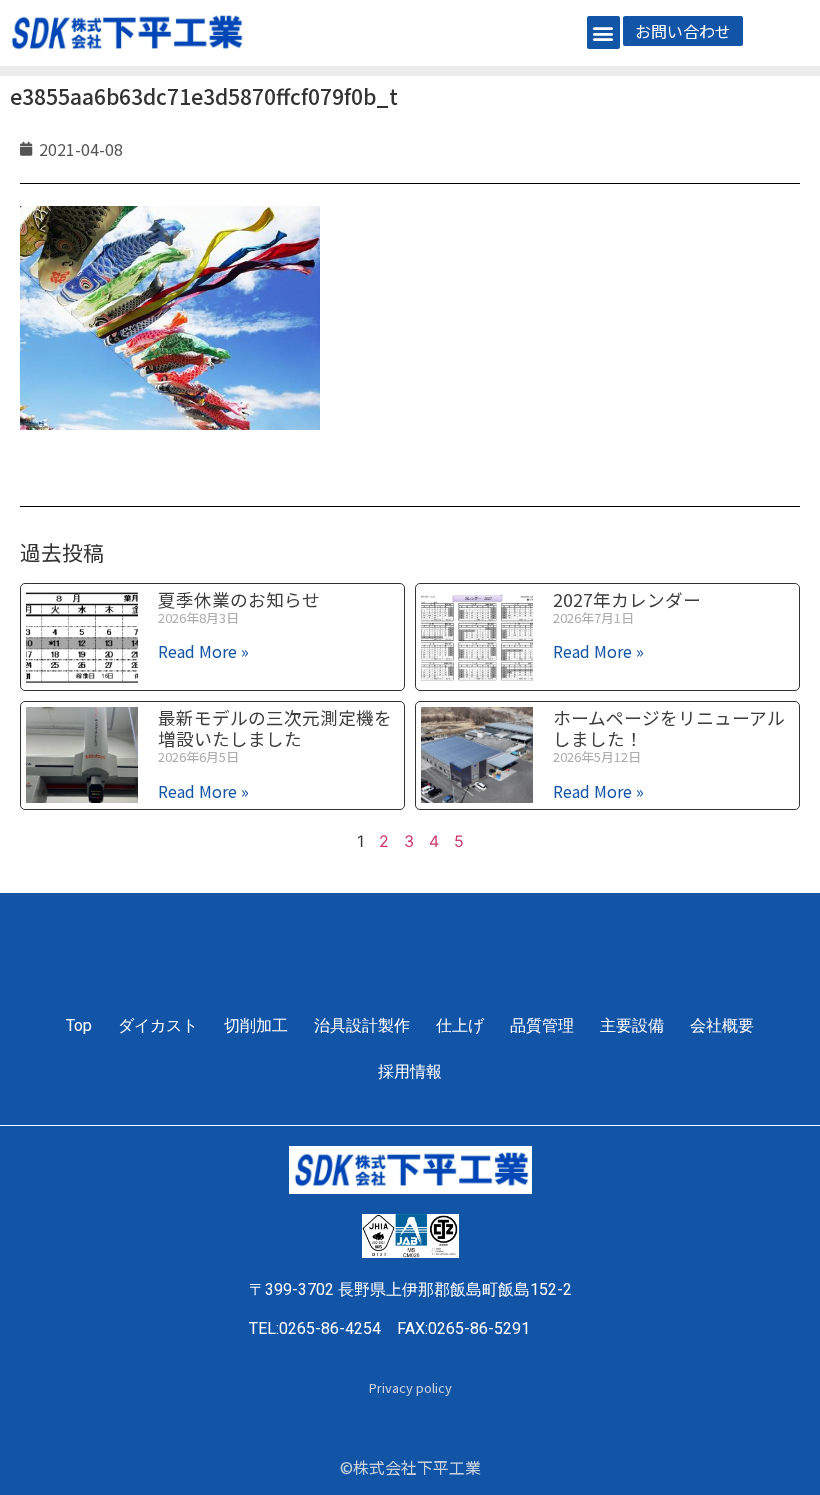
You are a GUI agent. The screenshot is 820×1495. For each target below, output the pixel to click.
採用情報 (410, 1071)
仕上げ (460, 1025)
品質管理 (542, 1025)
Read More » (203, 651)
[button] (603, 32)
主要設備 (632, 1025)
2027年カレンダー (627, 599)
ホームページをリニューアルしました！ (669, 728)
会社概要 (722, 1025)
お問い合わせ (683, 31)
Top (79, 1025)
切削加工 (256, 1025)
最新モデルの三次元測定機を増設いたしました (275, 728)
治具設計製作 (362, 1025)
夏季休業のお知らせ (239, 599)
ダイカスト (158, 1025)
